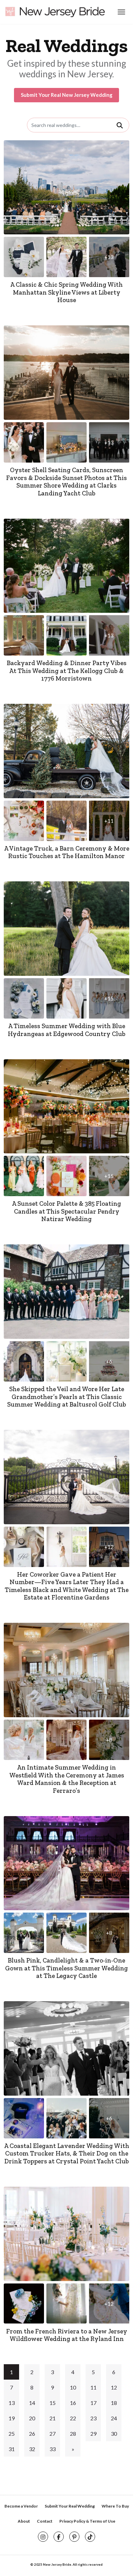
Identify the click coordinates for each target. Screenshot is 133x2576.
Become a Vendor (21, 2506)
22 (73, 2418)
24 (114, 2418)
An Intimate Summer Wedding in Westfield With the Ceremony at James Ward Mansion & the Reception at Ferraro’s (67, 1779)
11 (93, 2387)
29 (93, 2433)
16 (73, 2403)
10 (73, 2387)
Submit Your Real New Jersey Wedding (67, 95)
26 (32, 2433)
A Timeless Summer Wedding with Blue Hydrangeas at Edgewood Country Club (67, 1030)
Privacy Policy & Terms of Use (87, 2521)
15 (53, 2403)
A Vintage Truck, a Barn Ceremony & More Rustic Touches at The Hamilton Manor (67, 852)
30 (114, 2433)
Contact (45, 2521)
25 (12, 2433)
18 (114, 2403)
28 (73, 2433)
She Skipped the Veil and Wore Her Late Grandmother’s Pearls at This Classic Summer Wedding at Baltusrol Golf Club (67, 1397)
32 (32, 2449)
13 (12, 2403)
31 (12, 2449)
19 (12, 2418)
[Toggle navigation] (121, 12)
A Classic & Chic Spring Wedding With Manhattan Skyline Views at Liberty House (66, 292)
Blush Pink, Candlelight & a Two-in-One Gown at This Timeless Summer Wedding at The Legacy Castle (66, 1968)
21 (53, 2418)
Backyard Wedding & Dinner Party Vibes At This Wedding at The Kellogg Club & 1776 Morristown (67, 671)
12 (114, 2387)
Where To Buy (115, 2506)
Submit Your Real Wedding (70, 2506)
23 (93, 2418)
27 (53, 2433)
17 (93, 2403)
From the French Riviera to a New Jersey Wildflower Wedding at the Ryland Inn (67, 2335)
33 (53, 2449)
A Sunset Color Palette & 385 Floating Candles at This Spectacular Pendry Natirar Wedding (66, 1211)
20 (32, 2418)
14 (32, 2403)
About (24, 2521)
